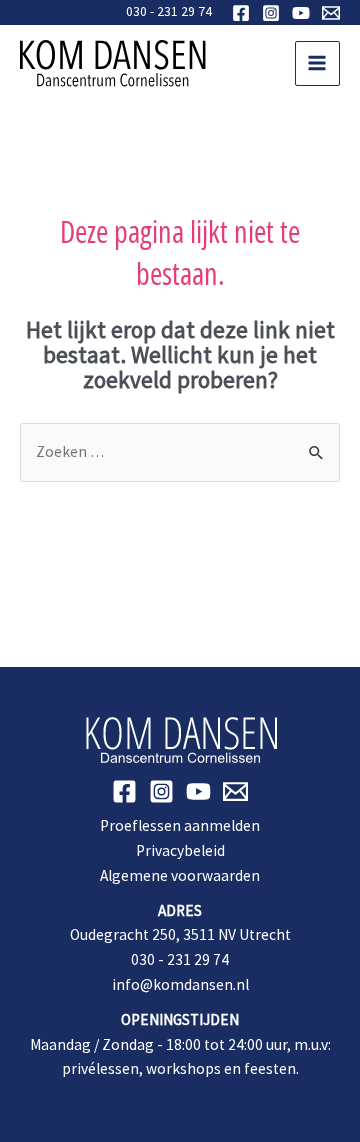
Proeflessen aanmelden (180, 825)
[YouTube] (301, 13)
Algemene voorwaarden (180, 875)
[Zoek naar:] (180, 451)
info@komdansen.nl (180, 984)
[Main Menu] (317, 63)
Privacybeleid (180, 850)
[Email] (331, 13)
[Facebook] (241, 13)
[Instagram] (271, 13)
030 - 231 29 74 (169, 11)
